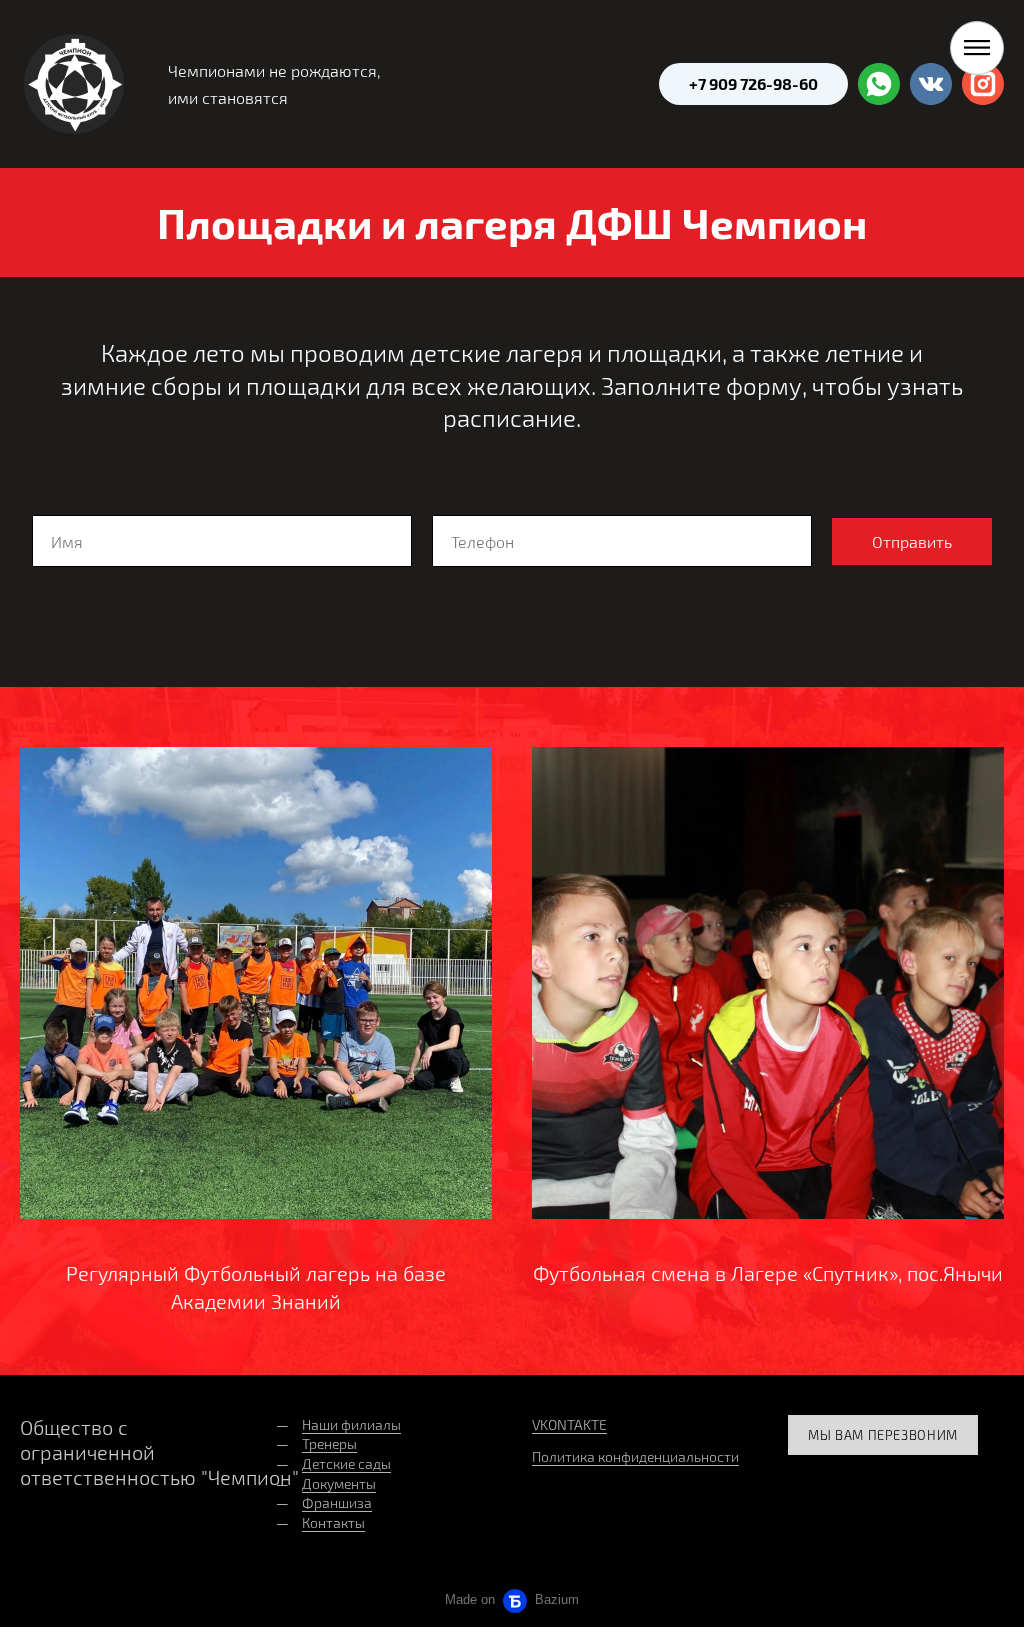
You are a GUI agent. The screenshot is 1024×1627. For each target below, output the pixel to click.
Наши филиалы (351, 1424)
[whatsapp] (879, 84)
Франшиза (337, 1502)
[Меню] (977, 48)
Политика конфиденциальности (635, 1456)
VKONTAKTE (569, 1424)
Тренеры (329, 1443)
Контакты (333, 1522)
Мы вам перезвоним (883, 1435)
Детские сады (346, 1463)
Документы (339, 1483)
